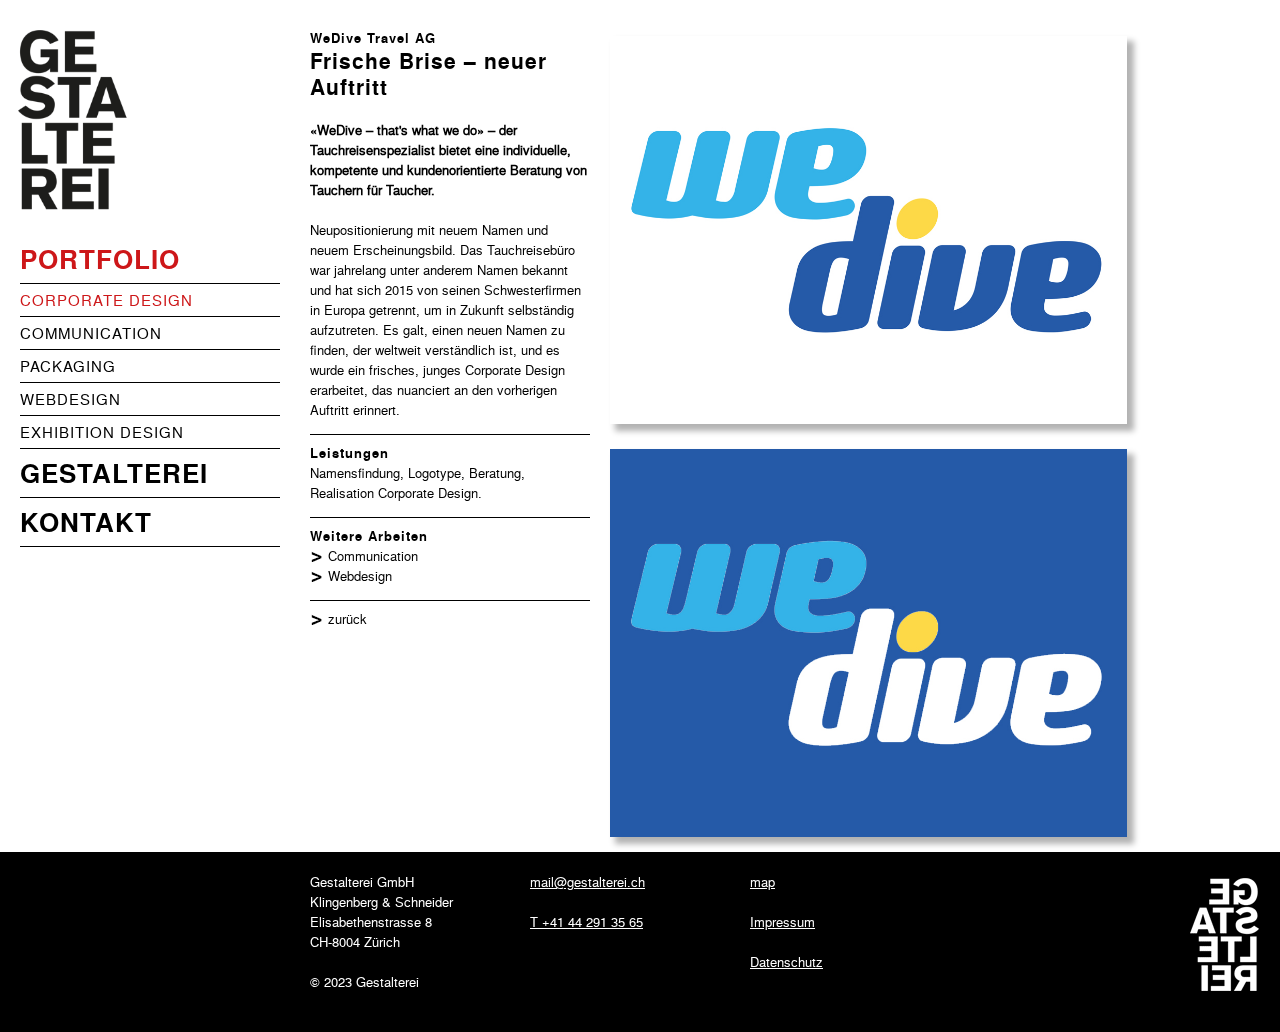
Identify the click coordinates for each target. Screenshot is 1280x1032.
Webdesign (70, 399)
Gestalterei (114, 472)
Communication (91, 333)
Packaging (68, 366)
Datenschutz (786, 961)
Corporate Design (106, 300)
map (762, 881)
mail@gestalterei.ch (587, 881)
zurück (347, 618)
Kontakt (86, 521)
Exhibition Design (102, 432)
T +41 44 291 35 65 (586, 921)
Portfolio (100, 258)
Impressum (782, 921)
